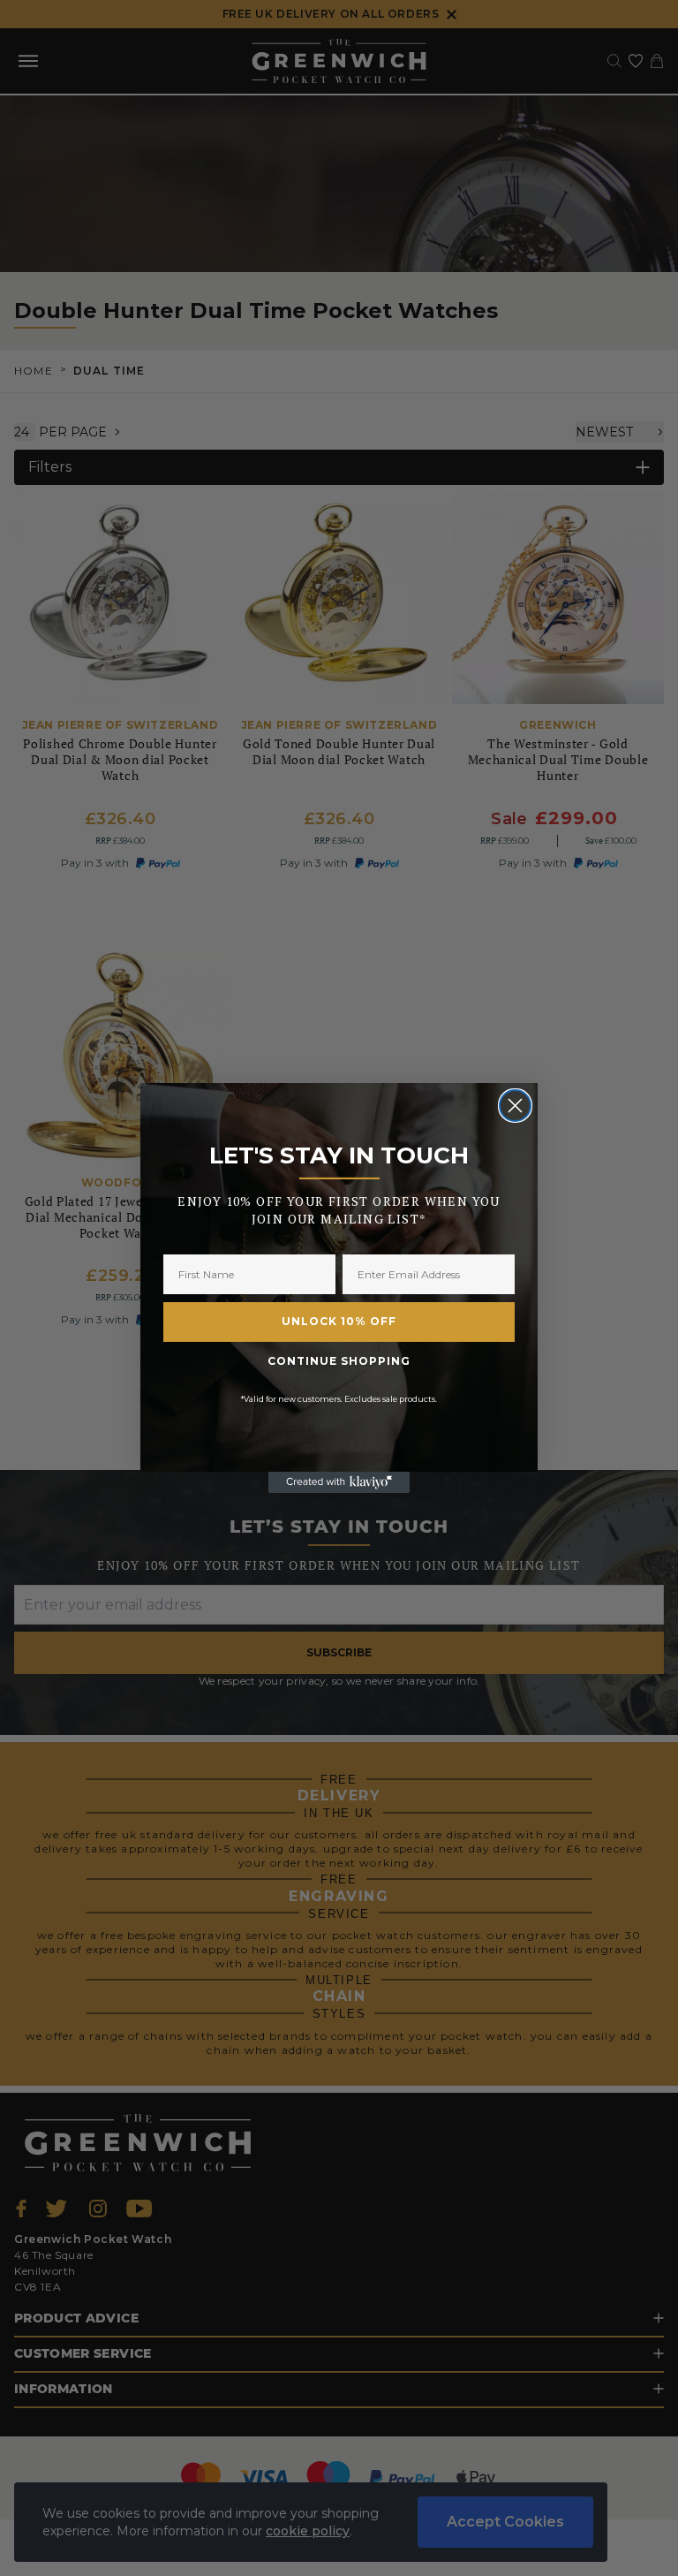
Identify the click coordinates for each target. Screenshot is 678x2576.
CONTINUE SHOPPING (339, 1361)
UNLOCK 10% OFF (339, 1321)
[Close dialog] (515, 1106)
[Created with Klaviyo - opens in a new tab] (339, 1482)
